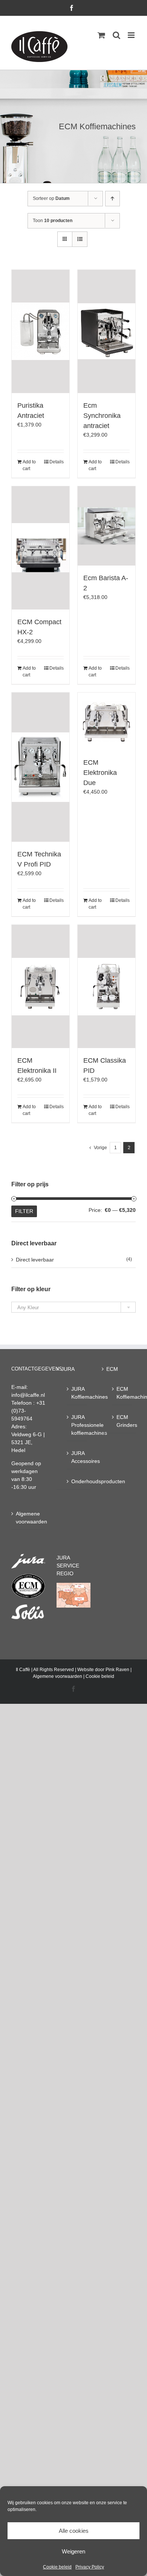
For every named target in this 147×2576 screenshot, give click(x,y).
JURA (68, 1369)
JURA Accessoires (77, 1457)
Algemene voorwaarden (29, 1518)
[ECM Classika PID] (106, 986)
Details (57, 462)
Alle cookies (74, 2531)
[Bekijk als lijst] (80, 239)
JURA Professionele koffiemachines (77, 1425)
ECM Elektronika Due (100, 773)
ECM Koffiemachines (122, 1393)
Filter (24, 1211)
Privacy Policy (90, 2567)
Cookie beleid (57, 2567)
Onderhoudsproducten (77, 1481)
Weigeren (73, 2551)
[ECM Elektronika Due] (106, 721)
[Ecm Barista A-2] (106, 526)
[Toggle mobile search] (116, 35)
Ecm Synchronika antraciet (102, 416)
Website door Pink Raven (103, 1670)
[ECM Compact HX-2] (41, 548)
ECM (112, 1369)
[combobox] (73, 1307)
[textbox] (73, 1308)
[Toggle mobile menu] (132, 35)
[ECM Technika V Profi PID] (41, 767)
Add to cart (29, 465)
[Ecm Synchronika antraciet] (106, 331)
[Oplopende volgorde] (113, 199)
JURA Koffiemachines (77, 1393)
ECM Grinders (122, 1421)
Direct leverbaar (35, 1260)
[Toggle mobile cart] (101, 35)
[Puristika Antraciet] (41, 331)
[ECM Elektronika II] (41, 986)
